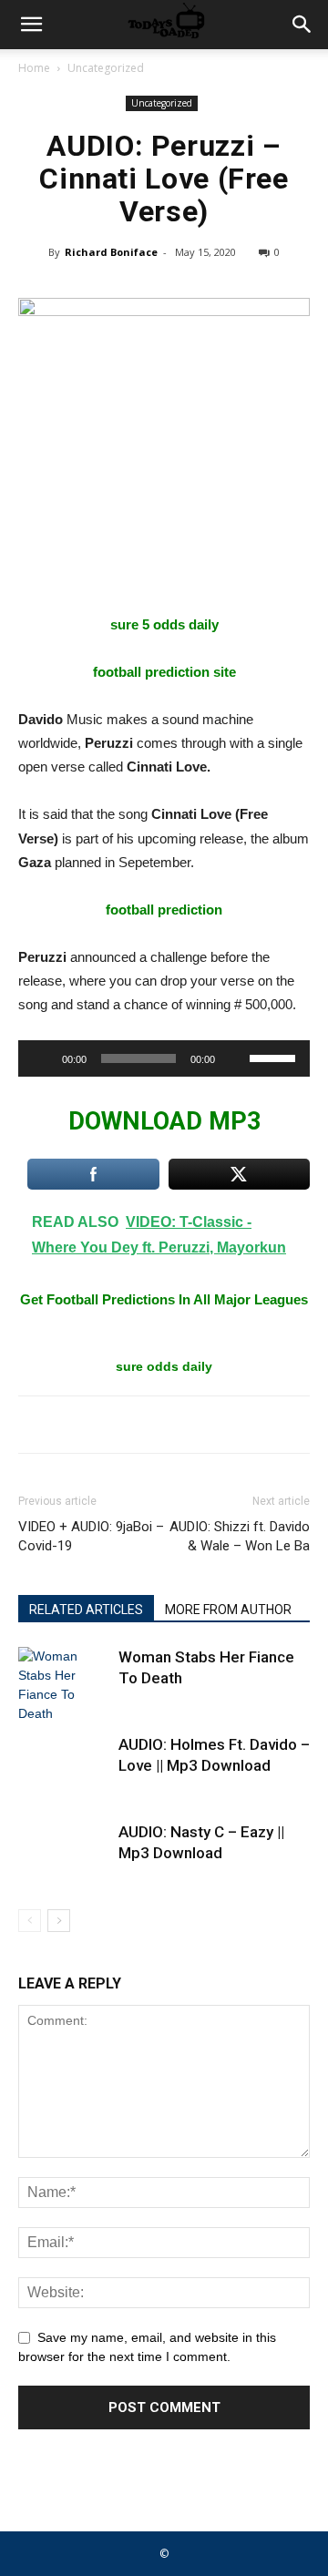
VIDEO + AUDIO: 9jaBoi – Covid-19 (91, 1536)
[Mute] (235, 1058)
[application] (164, 1058)
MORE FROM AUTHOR (228, 1610)
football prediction (164, 910)
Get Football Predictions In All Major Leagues (164, 1299)
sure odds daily (164, 1366)
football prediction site (164, 672)
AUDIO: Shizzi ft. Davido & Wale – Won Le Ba (240, 1536)
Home (34, 68)
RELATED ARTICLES (86, 1610)
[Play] (42, 1058)
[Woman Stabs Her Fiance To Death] (64, 1685)
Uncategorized (106, 68)
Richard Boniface (111, 252)
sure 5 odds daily (164, 624)
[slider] (275, 1057)
